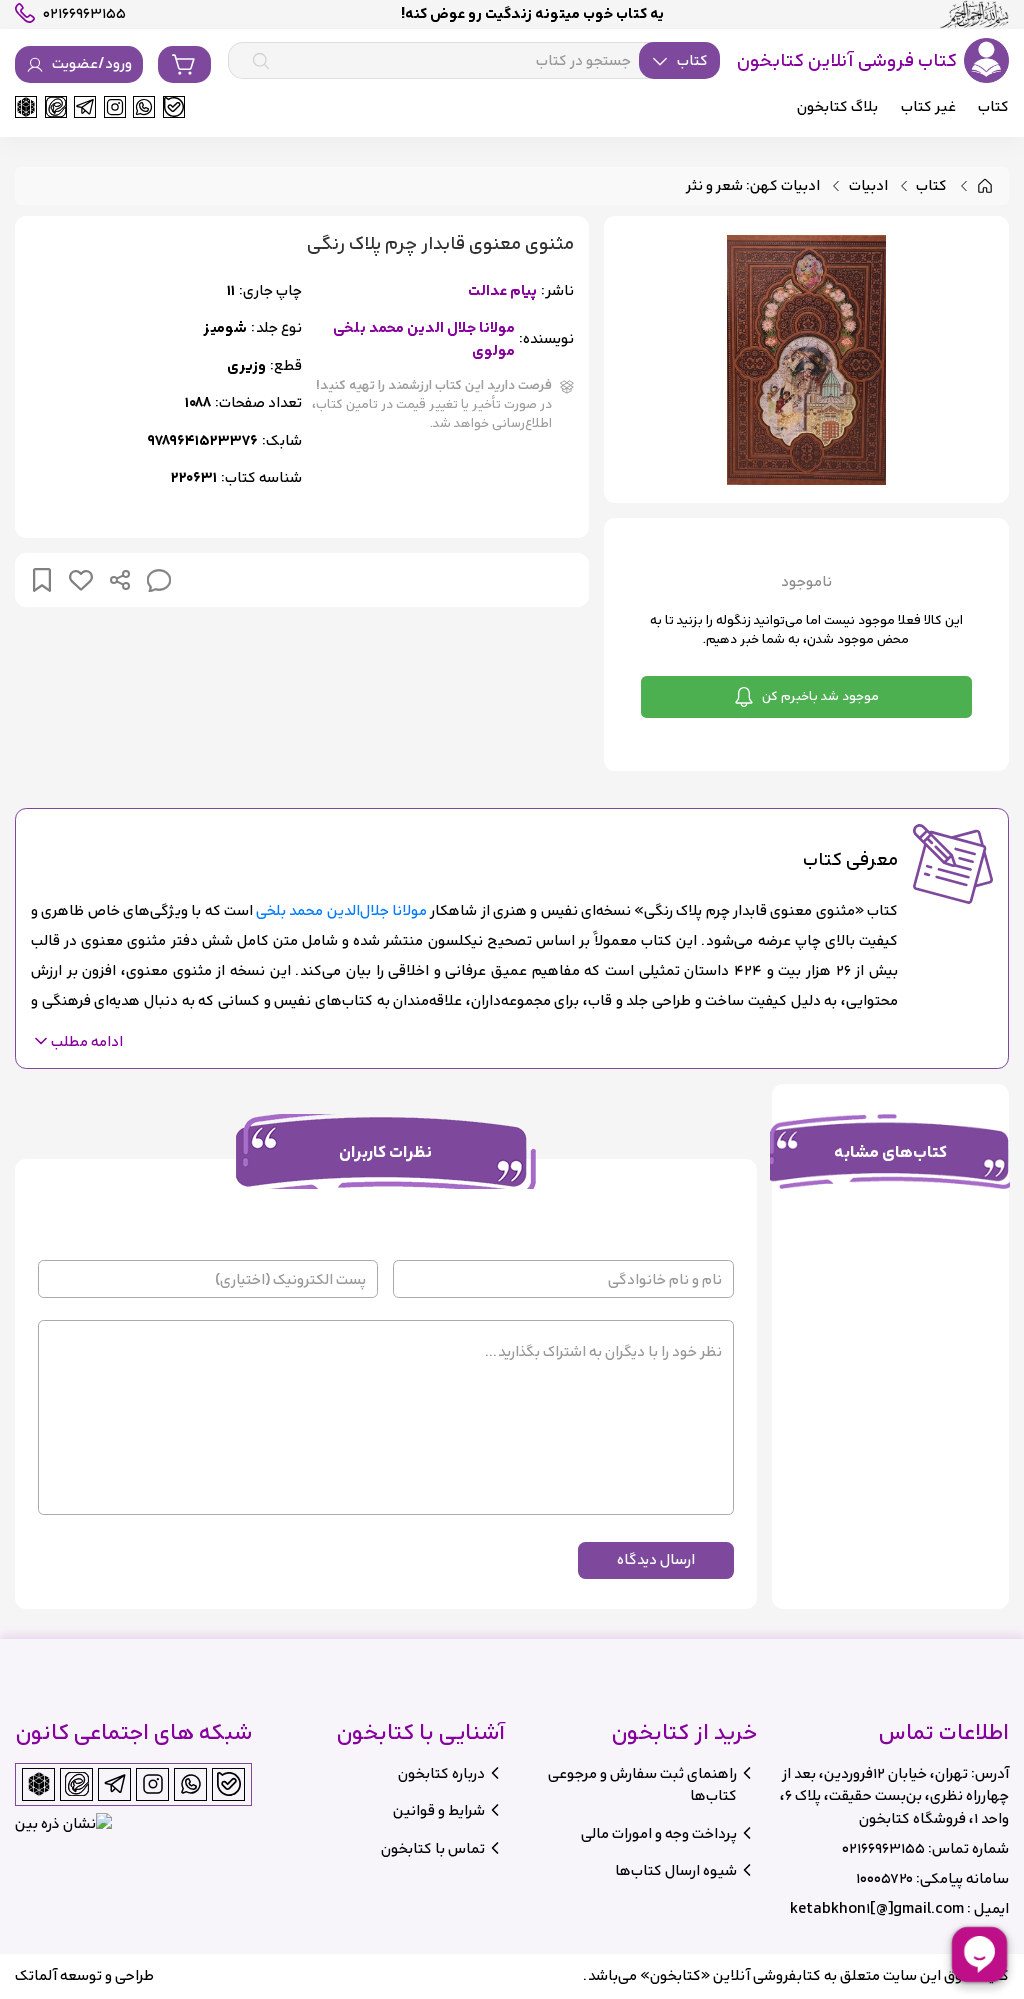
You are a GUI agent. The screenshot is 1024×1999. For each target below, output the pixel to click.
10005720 (884, 1878)
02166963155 (883, 1848)
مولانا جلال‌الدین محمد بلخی (341, 910)
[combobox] (474, 61)
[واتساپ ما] (144, 107)
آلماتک (36, 1975)
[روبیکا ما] (26, 107)
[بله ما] (174, 107)
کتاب (931, 186)
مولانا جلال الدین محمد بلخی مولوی (424, 339)
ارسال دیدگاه (656, 1559)
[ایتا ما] (56, 107)
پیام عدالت (502, 291)
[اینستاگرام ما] (115, 107)
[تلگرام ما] (85, 107)
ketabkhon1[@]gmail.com (877, 1908)
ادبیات (868, 186)
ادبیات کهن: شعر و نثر (753, 186)
